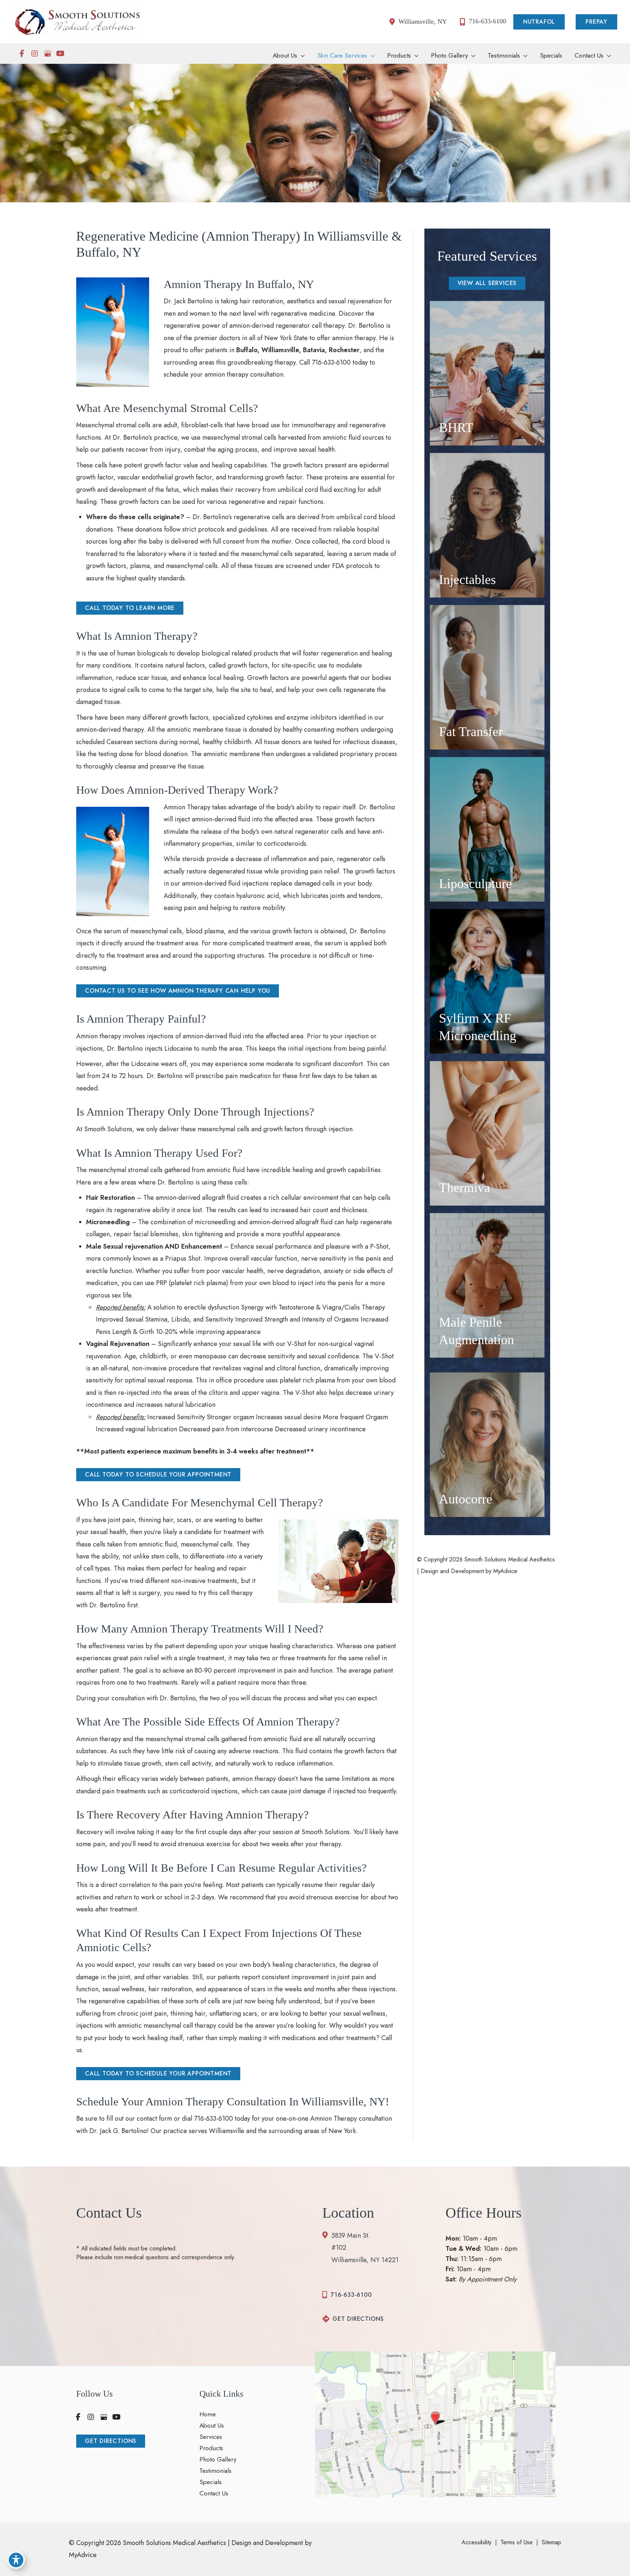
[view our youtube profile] (60, 54)
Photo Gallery (218, 2460)
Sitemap (551, 2542)
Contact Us (214, 2494)
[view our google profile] (47, 54)
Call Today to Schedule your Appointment (158, 1474)
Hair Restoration (110, 1198)
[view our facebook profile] (22, 54)
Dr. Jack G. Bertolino (118, 2131)
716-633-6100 (331, 362)
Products (211, 2448)
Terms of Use (517, 2542)
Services (211, 2437)
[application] (301, 56)
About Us (212, 2426)
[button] (541, 22)
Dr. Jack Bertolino (188, 301)
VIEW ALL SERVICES (487, 283)
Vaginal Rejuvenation (118, 1344)
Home (208, 2414)
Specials (211, 2482)
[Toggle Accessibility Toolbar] (16, 2560)
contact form (154, 2118)
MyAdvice (504, 1571)
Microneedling (108, 1222)
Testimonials (215, 2471)
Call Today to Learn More (130, 608)
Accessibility (477, 2542)
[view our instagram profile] (35, 54)
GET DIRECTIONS (358, 2319)
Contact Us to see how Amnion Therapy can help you (178, 991)
